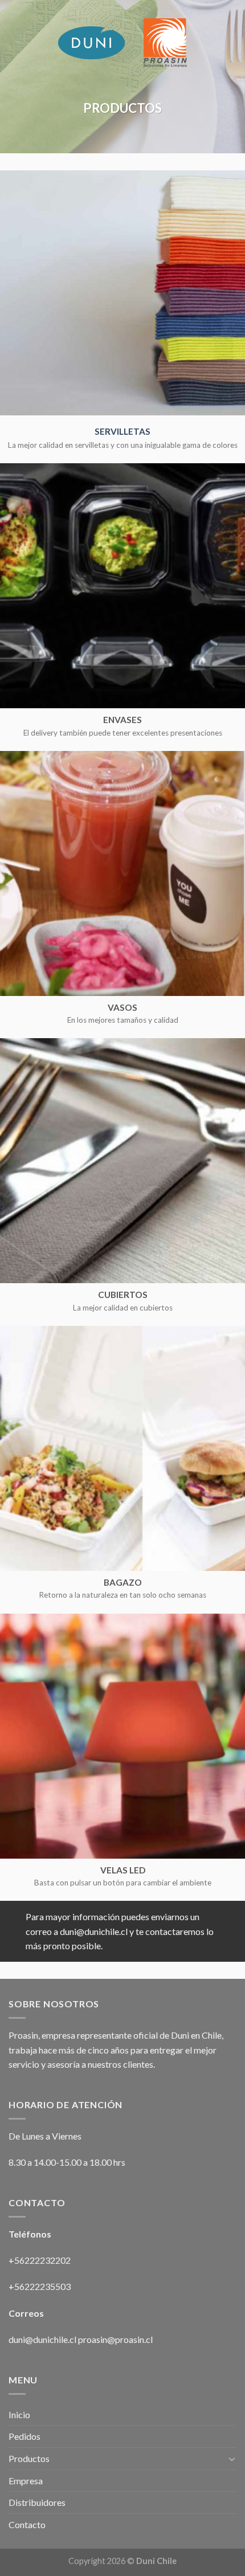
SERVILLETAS (122, 431)
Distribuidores (37, 2502)
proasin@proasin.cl (115, 2339)
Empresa (26, 2481)
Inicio (19, 2414)
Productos (29, 2458)
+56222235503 (40, 2286)
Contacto (27, 2524)
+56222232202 (40, 2260)
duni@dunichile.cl (42, 2339)
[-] (122, 43)
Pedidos (24, 2436)
